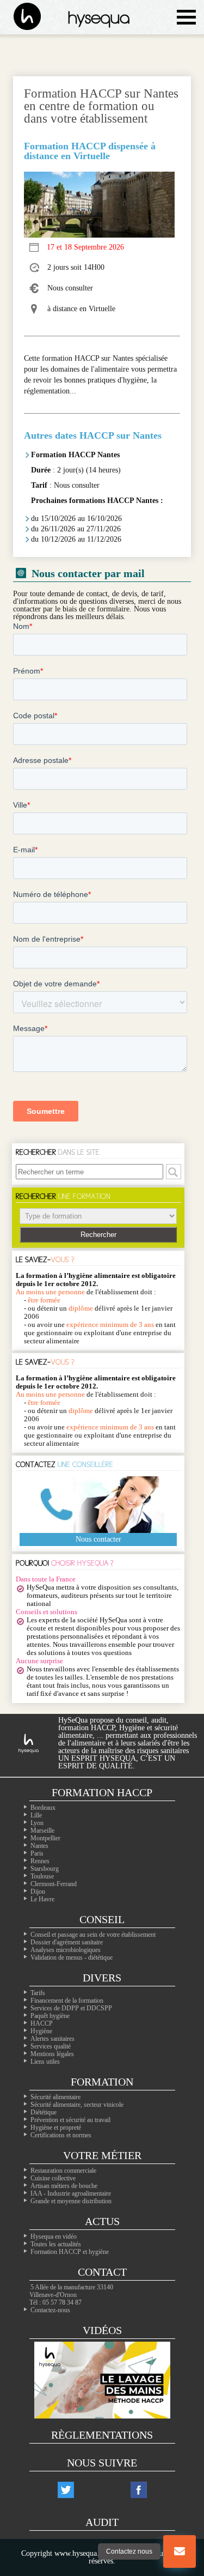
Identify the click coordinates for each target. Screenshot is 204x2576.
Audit (102, 2522)
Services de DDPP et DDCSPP (71, 2008)
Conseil (102, 1919)
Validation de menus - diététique (72, 1957)
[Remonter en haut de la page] (180, 2508)
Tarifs (38, 1993)
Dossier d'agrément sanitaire (67, 1942)
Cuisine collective (53, 2178)
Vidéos (102, 2330)
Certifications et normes (61, 2135)
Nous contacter (98, 1539)
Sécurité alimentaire (55, 2097)
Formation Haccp (102, 1792)
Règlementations (102, 2435)
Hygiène (41, 2031)
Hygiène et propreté (56, 2128)
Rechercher (98, 1235)
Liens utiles (45, 2062)
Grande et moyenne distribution (71, 2201)
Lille (36, 1815)
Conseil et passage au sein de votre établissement (93, 1935)
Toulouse (42, 1876)
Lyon (37, 1823)
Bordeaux (43, 1808)
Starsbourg (45, 1869)
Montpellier (45, 1838)
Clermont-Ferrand (54, 1884)
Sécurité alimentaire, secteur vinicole (77, 2105)
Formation (102, 2082)
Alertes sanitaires (52, 2039)
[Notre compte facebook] (139, 2490)
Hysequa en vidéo (54, 2236)
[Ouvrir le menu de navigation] (186, 17)
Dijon (38, 1892)
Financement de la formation (67, 2001)
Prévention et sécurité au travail (70, 2120)
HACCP (42, 2023)
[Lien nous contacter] (180, 2551)
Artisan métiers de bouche (64, 2186)
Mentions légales (52, 2054)
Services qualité (51, 2046)
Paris (37, 1853)
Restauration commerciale (63, 2171)
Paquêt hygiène (50, 2016)
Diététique (44, 2112)
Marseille (42, 1831)
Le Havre (42, 1899)
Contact (102, 2272)
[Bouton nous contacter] (180, 2551)
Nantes (39, 1846)
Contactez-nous (50, 2310)
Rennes (40, 1861)
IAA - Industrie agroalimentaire (71, 2193)
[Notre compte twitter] (66, 2490)
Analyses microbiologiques (66, 1950)
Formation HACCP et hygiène (70, 2252)
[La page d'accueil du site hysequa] (22, 17)
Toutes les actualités (56, 2244)
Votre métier (102, 2155)
